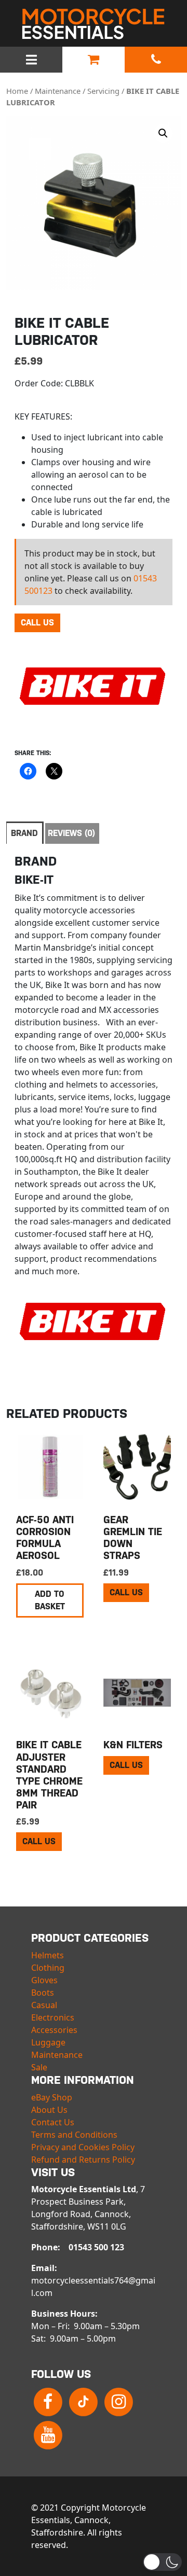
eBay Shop (52, 2097)
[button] (163, 133)
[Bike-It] (92, 694)
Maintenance (58, 91)
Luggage (48, 2042)
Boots (43, 1993)
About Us (49, 2110)
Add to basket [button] (50, 1600)
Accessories (54, 2030)
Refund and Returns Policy (83, 2160)
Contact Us (53, 2122)
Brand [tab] (24, 833)
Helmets (48, 1955)
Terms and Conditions (74, 2135)
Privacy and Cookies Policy (83, 2147)
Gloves (44, 1980)
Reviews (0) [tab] (71, 833)
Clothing (48, 1968)
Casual (44, 2005)
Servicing (103, 91)
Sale (39, 2067)
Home (17, 91)
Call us (37, 623)
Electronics (53, 2017)
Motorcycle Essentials (94, 24)
